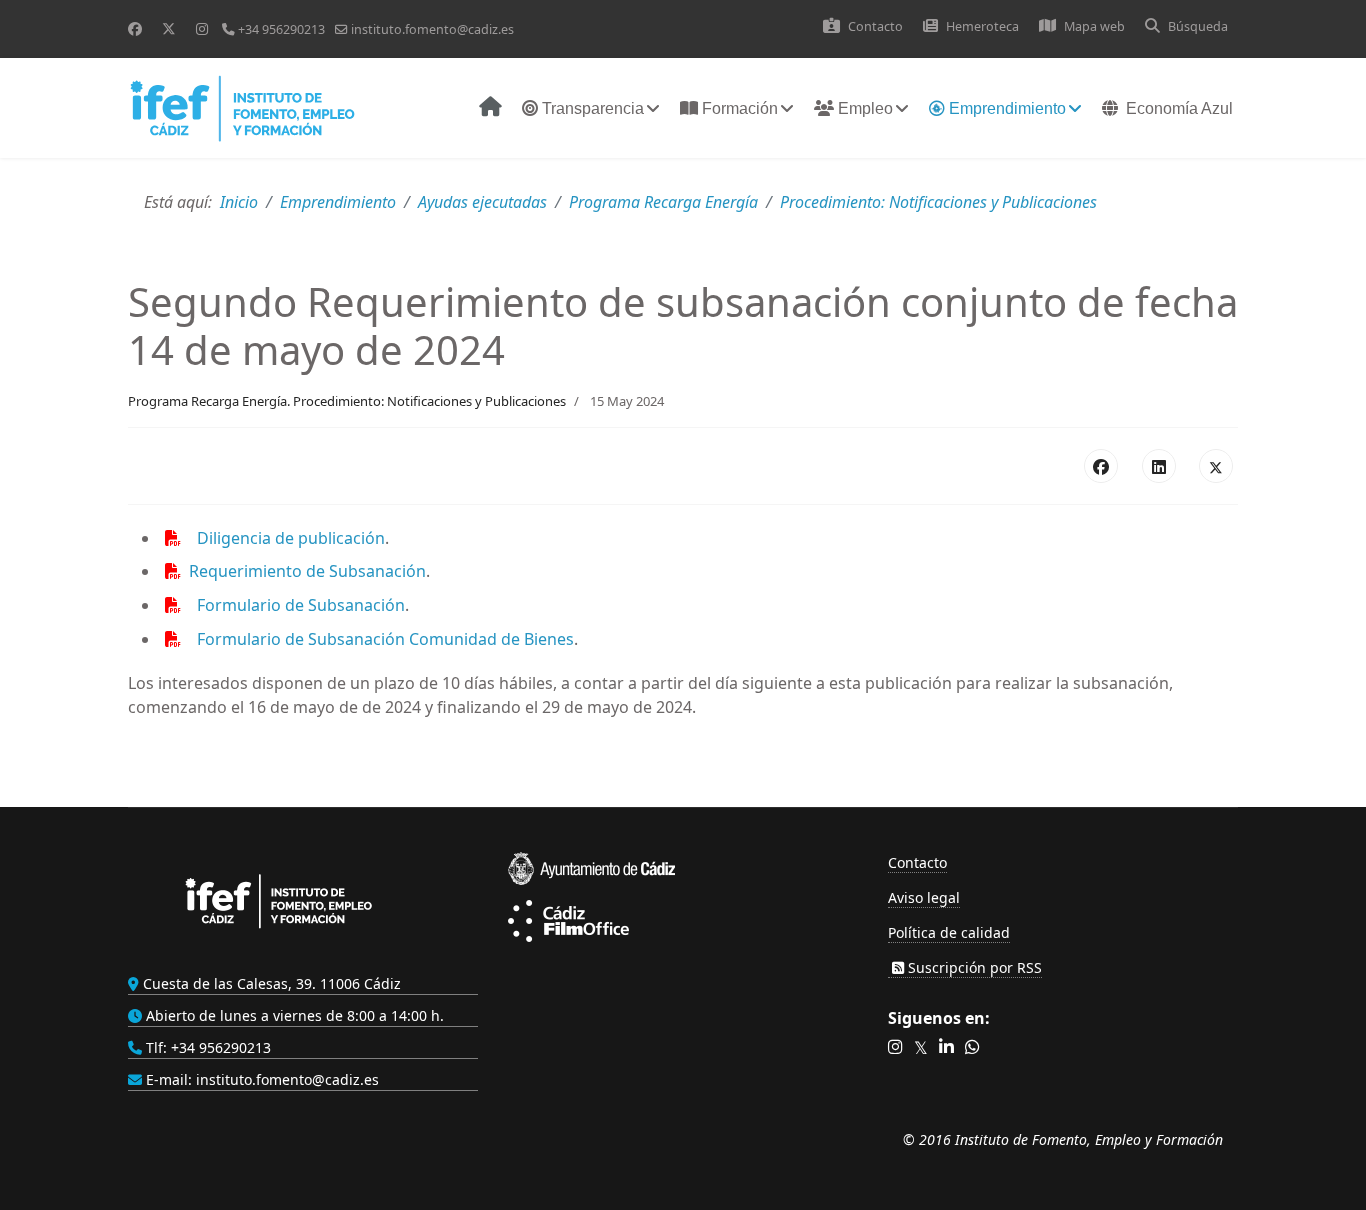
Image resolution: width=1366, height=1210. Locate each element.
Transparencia (591, 108)
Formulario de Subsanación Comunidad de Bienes (385, 639)
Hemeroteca (982, 26)
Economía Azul (1179, 108)
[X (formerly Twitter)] (1216, 466)
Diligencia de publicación (291, 538)
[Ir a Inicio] (485, 109)
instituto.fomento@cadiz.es (432, 29)
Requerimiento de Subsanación (307, 571)
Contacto (875, 26)
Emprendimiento (1005, 108)
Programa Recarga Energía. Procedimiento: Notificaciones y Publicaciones (347, 401)
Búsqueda (1198, 26)
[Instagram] (202, 28)
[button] (895, 1047)
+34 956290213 (281, 29)
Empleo (863, 108)
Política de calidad (949, 932)
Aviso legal (924, 897)
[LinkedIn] (1159, 466)
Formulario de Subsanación (301, 605)
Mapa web (1094, 26)
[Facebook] (135, 28)
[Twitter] (169, 28)
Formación (738, 108)
